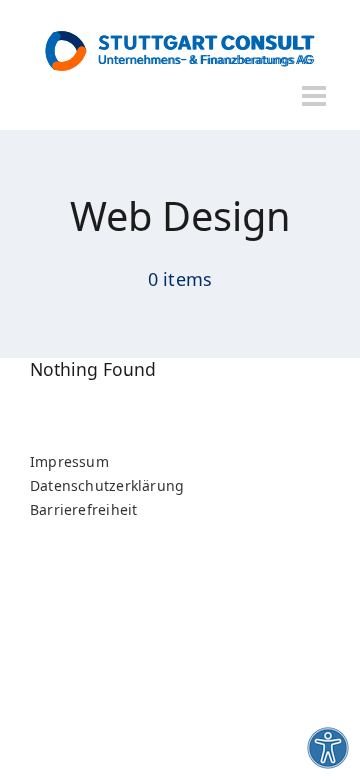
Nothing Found (93, 369)
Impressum (69, 461)
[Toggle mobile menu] (316, 96)
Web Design (180, 216)
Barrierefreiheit (83, 509)
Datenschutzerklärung (107, 485)
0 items (180, 279)
